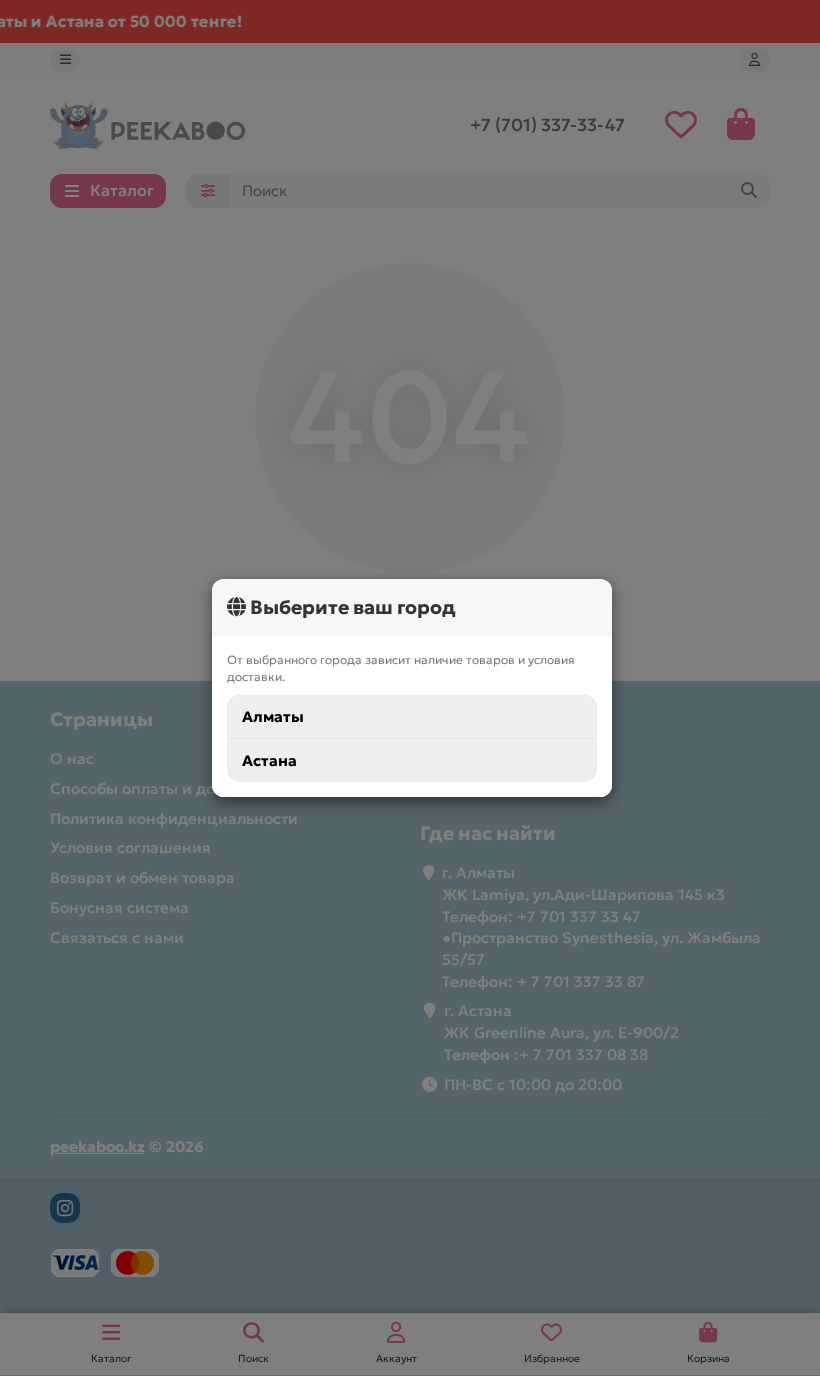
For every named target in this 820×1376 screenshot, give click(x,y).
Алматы (273, 716)
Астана (269, 760)
